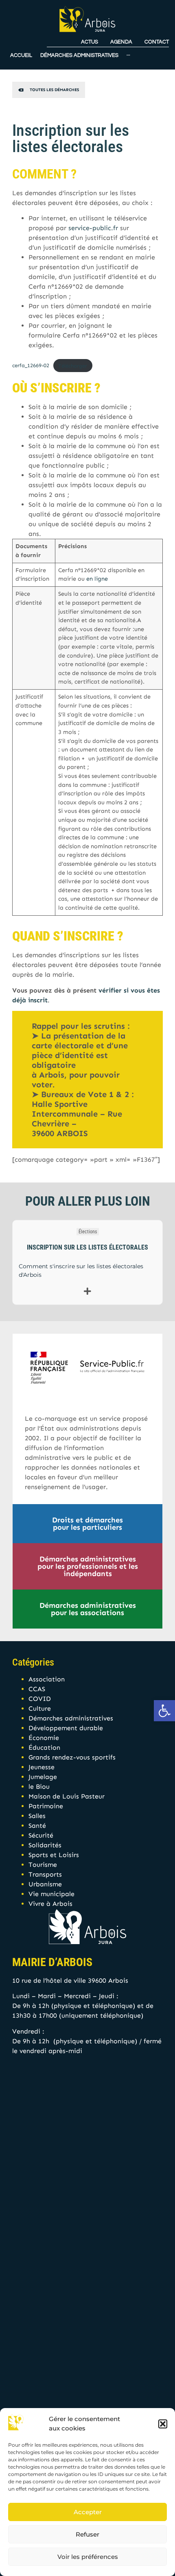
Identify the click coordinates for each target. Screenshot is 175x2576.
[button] (163, 2424)
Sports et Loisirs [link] (54, 1855)
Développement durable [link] (66, 1728)
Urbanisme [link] (45, 1884)
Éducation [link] (44, 1747)
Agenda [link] (121, 42)
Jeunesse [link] (42, 1767)
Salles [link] (37, 1816)
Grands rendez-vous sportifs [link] (72, 1757)
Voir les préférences (88, 2557)
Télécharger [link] (73, 366)
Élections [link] (88, 1232)
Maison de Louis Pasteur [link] (67, 1796)
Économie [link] (44, 1738)
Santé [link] (37, 1826)
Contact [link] (157, 42)
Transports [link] (45, 1874)
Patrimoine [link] (46, 1806)
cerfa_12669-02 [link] (31, 366)
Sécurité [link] (41, 1835)
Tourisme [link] (43, 1865)
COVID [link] (40, 1699)
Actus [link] (90, 42)
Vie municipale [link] (51, 1894)
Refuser (87, 2534)
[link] (164, 1711)
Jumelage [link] (43, 1777)
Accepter (88, 2512)
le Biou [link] (39, 1787)
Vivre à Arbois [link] (50, 1904)
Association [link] (47, 1679)
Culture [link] (40, 1708)
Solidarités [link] (45, 1845)
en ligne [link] (97, 579)
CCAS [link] (37, 1689)
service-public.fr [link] (93, 228)
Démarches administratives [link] (71, 1718)
